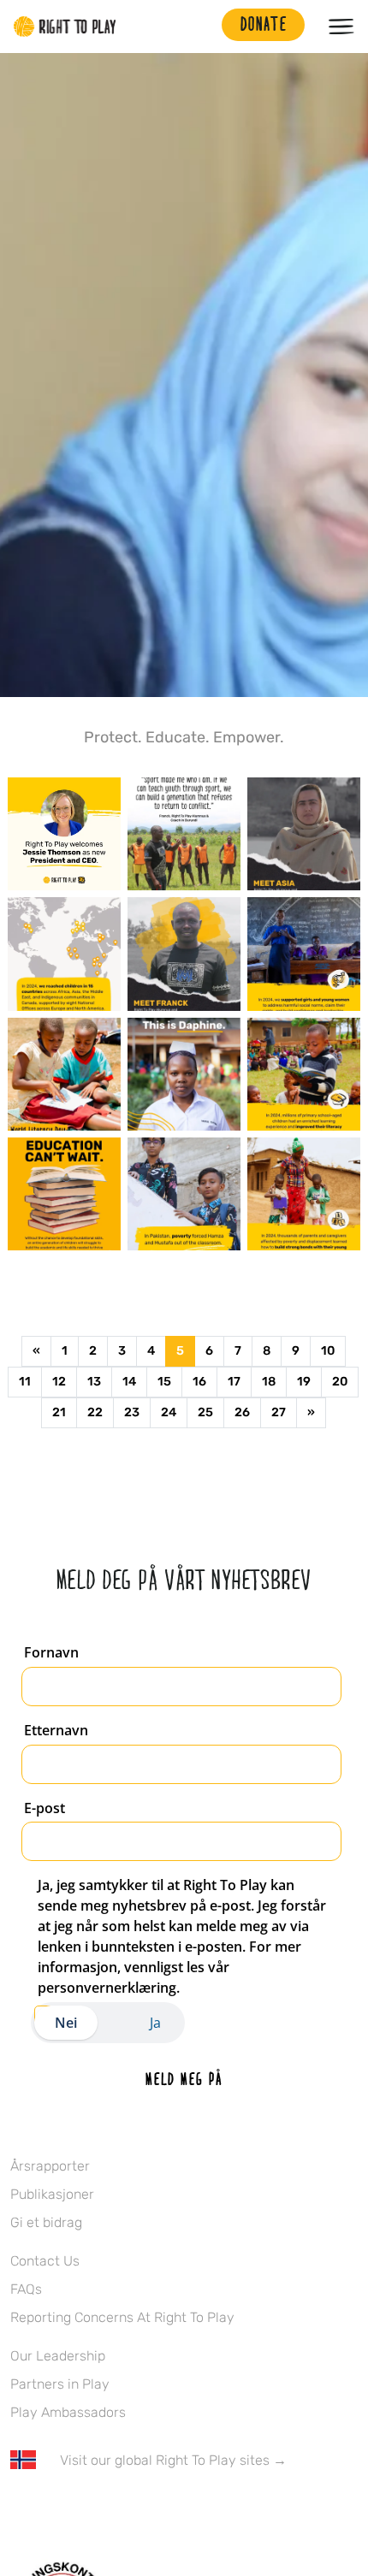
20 (340, 1382)
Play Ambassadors (68, 2412)
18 (269, 1382)
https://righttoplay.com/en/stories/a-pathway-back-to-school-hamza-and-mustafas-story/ (184, 1194)
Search (200, 27)
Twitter (56, 2510)
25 (205, 1412)
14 (129, 1382)
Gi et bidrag (46, 2222)
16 (199, 1382)
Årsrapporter (50, 2166)
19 (304, 1382)
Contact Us (45, 2261)
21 (59, 1412)
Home (65, 27)
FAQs (26, 2289)
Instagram (92, 2510)
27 (279, 1412)
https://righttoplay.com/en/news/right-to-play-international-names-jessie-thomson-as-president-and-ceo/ (64, 834)
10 (328, 1351)
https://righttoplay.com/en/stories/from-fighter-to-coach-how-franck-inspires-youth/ (184, 954)
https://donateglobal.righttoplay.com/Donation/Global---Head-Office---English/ (64, 1074)
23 (132, 1412)
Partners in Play (60, 2384)
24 (169, 1412)
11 (25, 1382)
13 (94, 1382)
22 (95, 1412)
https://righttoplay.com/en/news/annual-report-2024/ (64, 954)
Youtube (163, 2510)
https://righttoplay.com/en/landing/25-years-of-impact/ (184, 834)
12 (59, 1382)
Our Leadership (58, 2356)
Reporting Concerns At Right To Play (122, 2317)
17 (234, 1382)
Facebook (20, 2510)
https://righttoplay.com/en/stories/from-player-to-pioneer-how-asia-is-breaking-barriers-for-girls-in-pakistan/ (304, 834)
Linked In (128, 2510)
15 (164, 1382)
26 (242, 1412)
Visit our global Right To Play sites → (173, 2460)
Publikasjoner (52, 2194)
